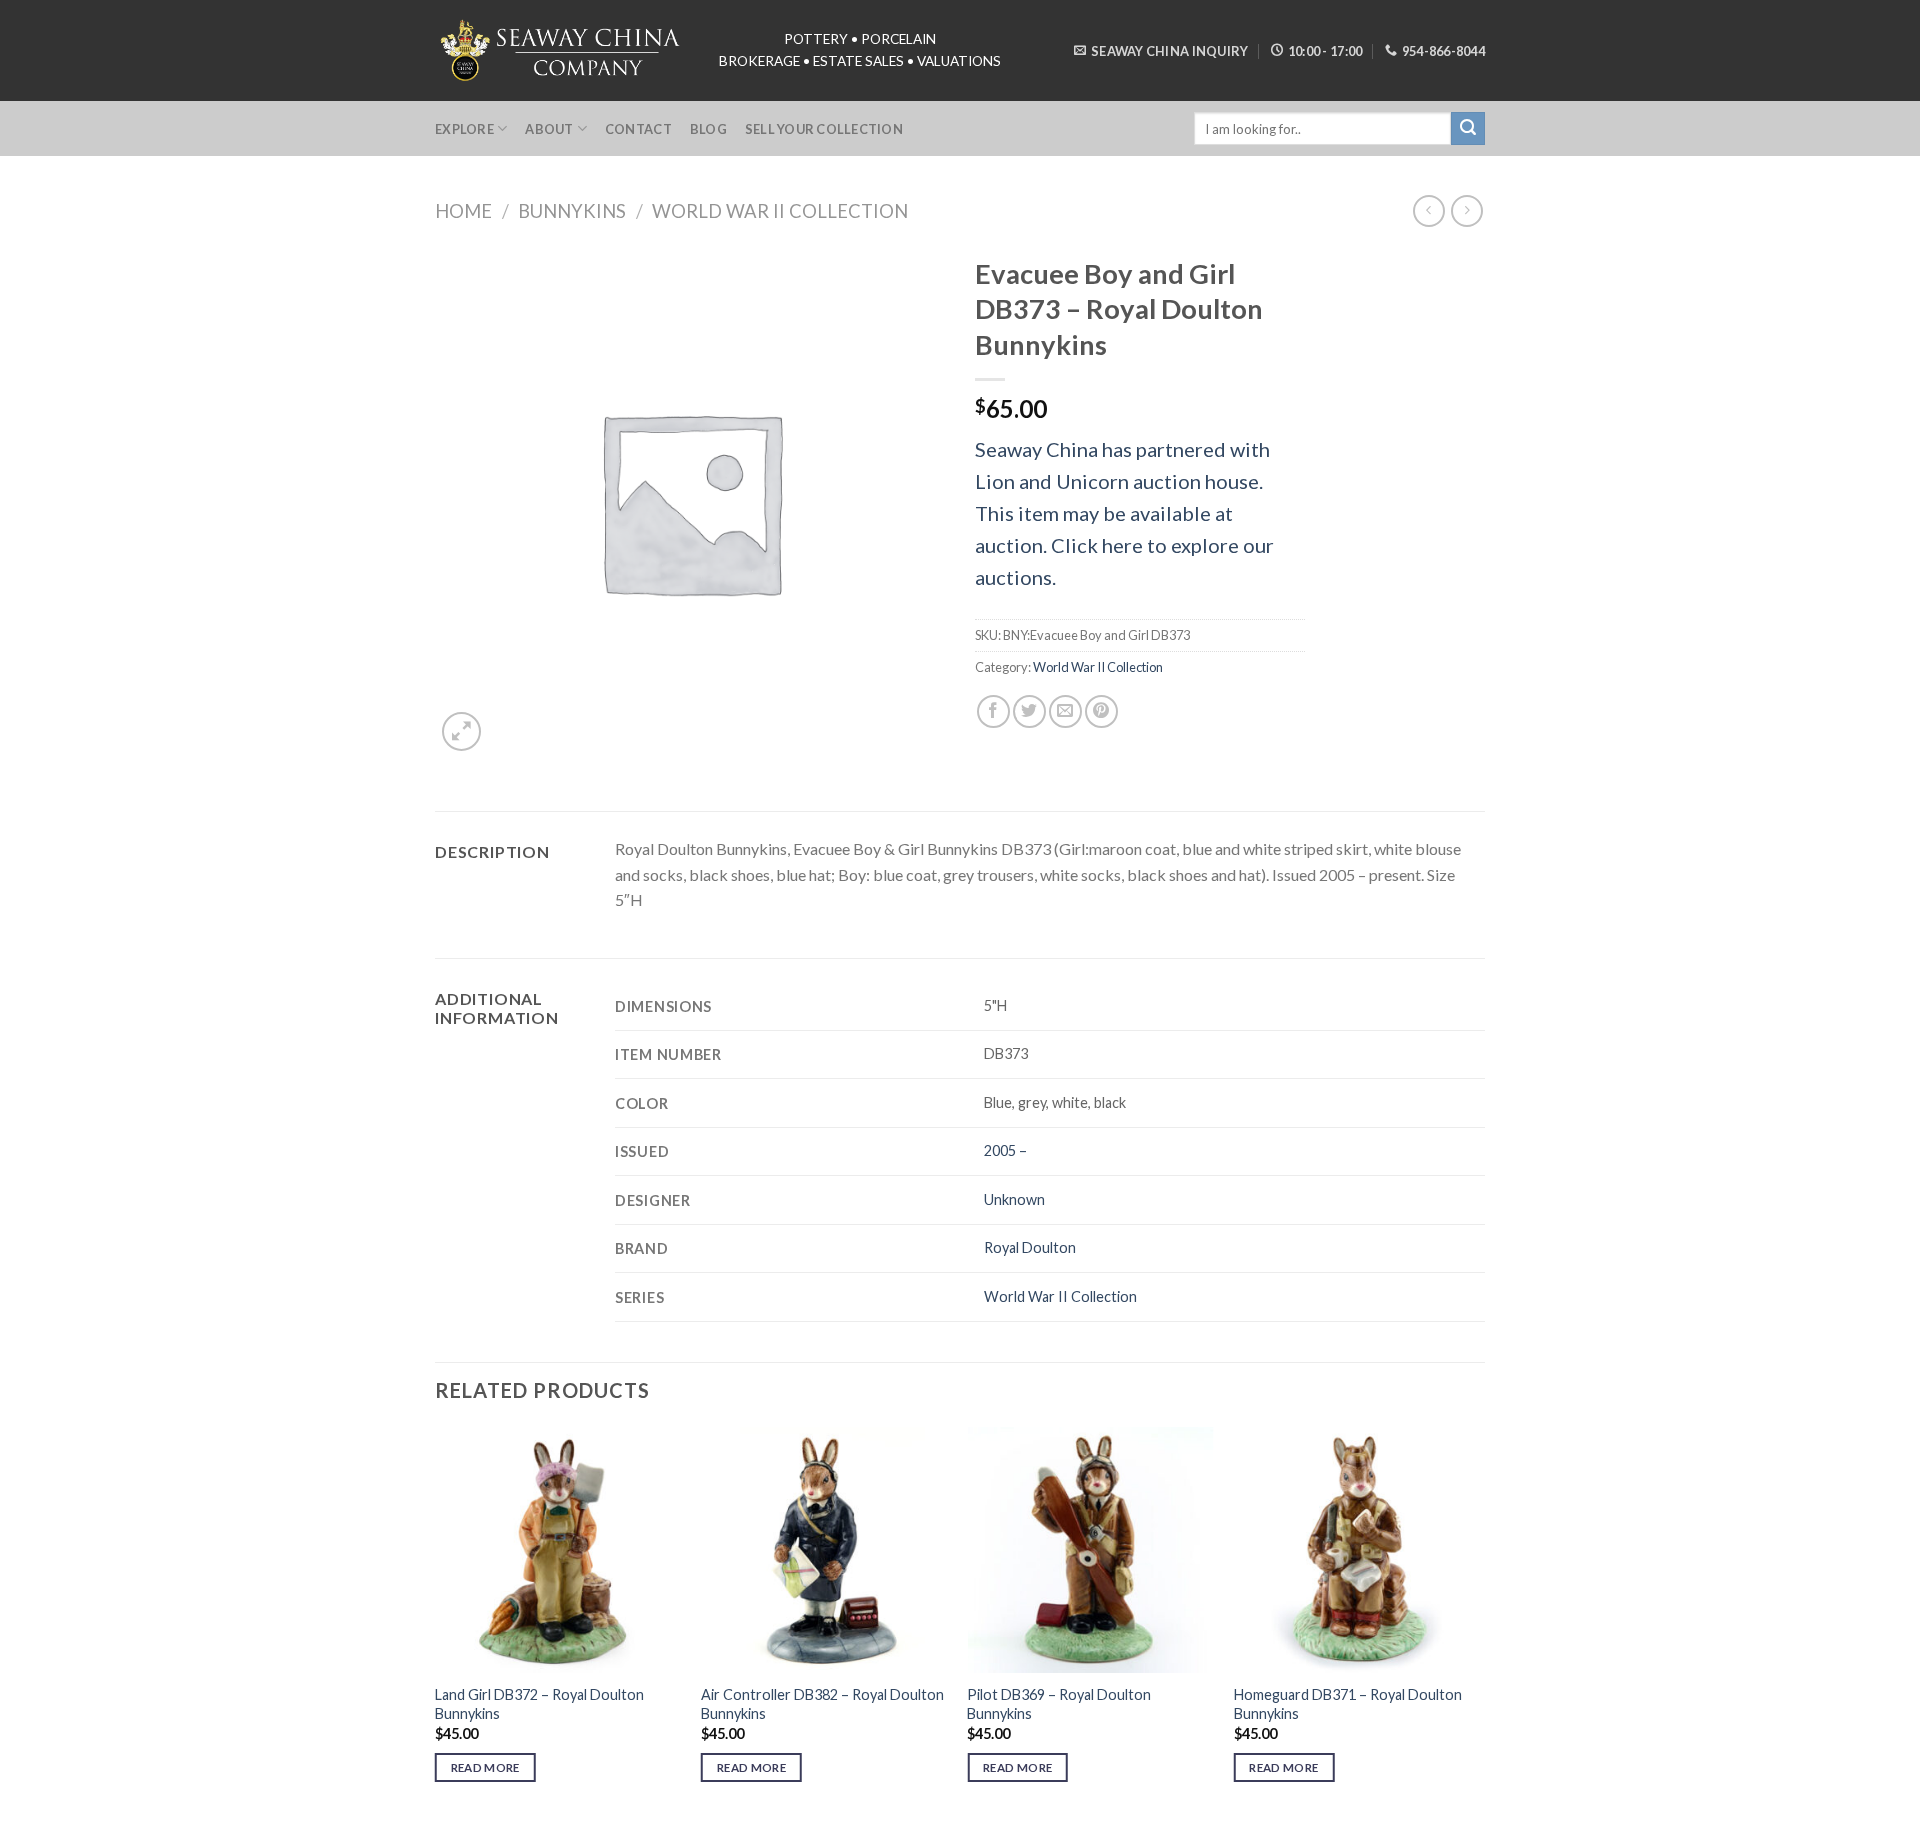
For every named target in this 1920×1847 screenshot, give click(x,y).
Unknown (1014, 1199)
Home (463, 211)
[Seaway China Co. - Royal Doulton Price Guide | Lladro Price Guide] (562, 50)
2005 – (1005, 1150)
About (549, 129)
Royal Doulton (1030, 1247)
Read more (485, 1767)
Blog (708, 129)
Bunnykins (572, 211)
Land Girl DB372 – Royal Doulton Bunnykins (539, 1704)
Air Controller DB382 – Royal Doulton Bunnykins (822, 1704)
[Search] (1468, 129)
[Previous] (436, 1622)
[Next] (1479, 1622)
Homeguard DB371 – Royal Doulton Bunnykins (1348, 1704)
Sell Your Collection (824, 129)
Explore (464, 129)
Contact (638, 129)
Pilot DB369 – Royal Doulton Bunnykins (1059, 1704)
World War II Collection (780, 211)
